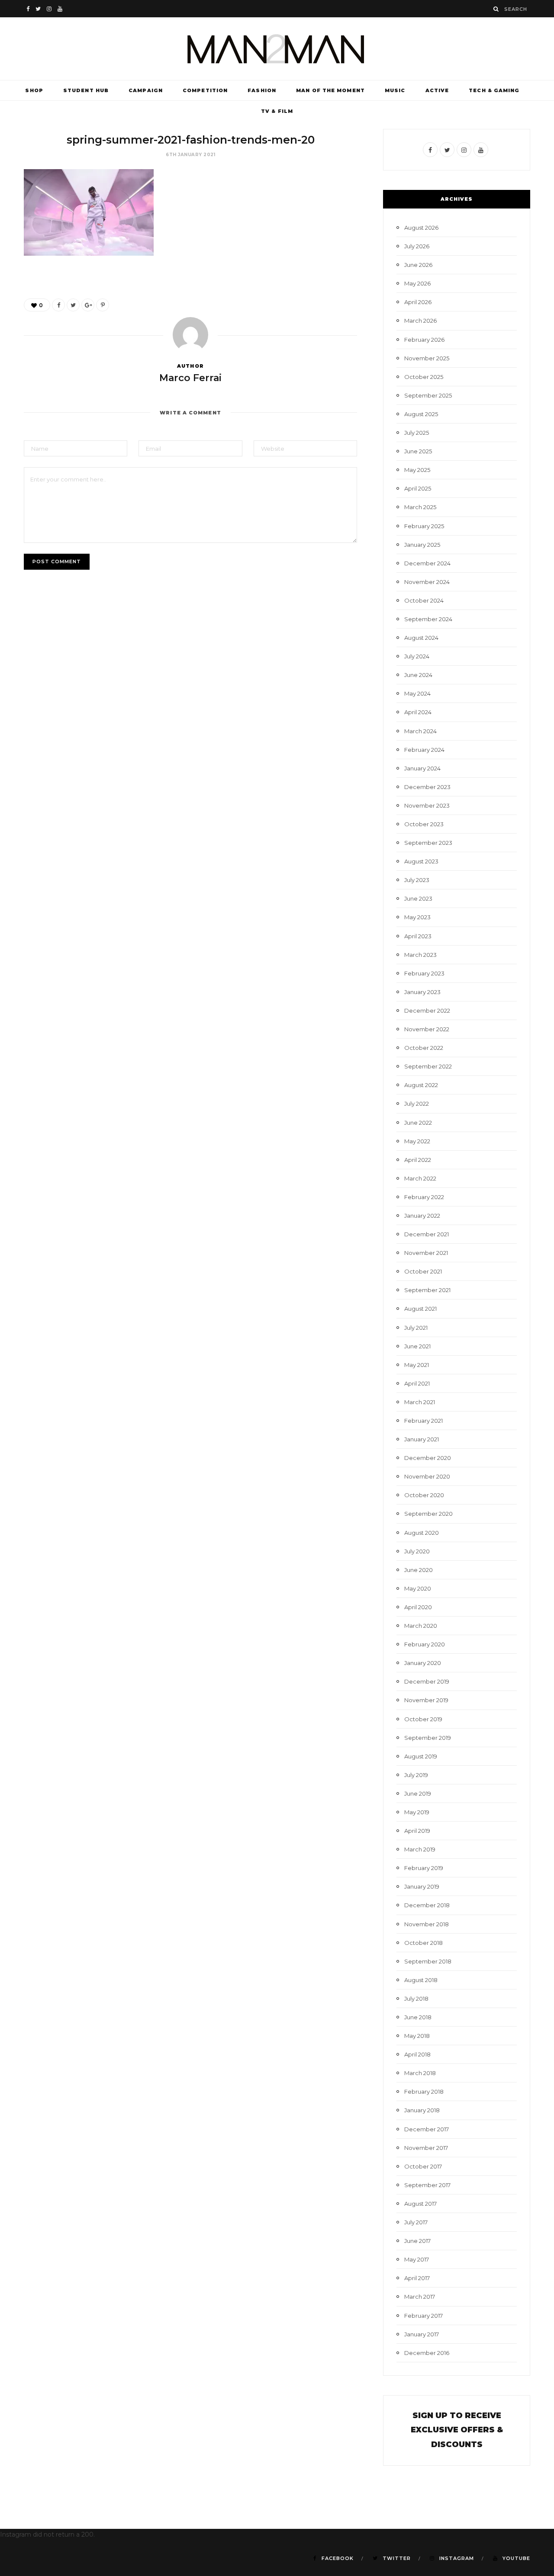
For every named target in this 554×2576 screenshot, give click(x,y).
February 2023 (424, 973)
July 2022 (417, 1104)
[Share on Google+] (88, 305)
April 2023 (418, 936)
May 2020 (418, 1588)
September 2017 (427, 2185)
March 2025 (420, 507)
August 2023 (421, 861)
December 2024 (427, 563)
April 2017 (417, 2278)
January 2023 (422, 992)
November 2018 (427, 1924)
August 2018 (421, 1980)
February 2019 (424, 1868)
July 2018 (416, 1999)
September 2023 (428, 843)
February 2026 (424, 340)
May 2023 (417, 917)
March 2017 (420, 2297)
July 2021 (416, 1328)
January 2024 (422, 768)
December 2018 (427, 1905)
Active (437, 90)
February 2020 (425, 1644)
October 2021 (423, 1271)
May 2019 (417, 1812)
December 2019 (427, 1681)
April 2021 (417, 1383)
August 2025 (421, 414)
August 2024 (421, 638)
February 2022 (424, 1197)
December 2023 (427, 787)
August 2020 (422, 1533)
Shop (34, 90)
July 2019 (416, 1775)
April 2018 (417, 2054)
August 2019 (421, 1756)
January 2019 (422, 1886)
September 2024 (428, 619)
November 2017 (426, 2148)
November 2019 (426, 1700)
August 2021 (420, 1309)
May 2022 (417, 1141)
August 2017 (420, 2204)
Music (395, 90)
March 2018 (420, 2073)
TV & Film (277, 111)
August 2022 (421, 1085)
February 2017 (424, 2316)
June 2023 (418, 898)
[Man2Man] (277, 49)
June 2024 (418, 675)
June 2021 (417, 1346)
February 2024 (424, 750)
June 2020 (419, 1570)
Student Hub (86, 90)
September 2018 (428, 1961)
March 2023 (420, 955)
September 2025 (428, 395)
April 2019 (417, 1831)
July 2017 (416, 2222)
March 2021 (420, 1402)
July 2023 (417, 880)
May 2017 (417, 2259)
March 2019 (420, 1849)
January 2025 (422, 545)
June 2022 (418, 1123)
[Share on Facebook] (58, 305)
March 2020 (421, 1626)
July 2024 (417, 656)
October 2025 (424, 377)
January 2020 (423, 1663)
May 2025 (417, 470)
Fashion (262, 90)
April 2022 (418, 1160)
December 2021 (427, 1234)
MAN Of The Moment (330, 90)
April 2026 (418, 302)
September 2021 (427, 1290)
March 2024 (420, 731)
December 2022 (427, 1011)
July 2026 (417, 246)
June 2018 (418, 2017)
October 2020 (424, 1495)
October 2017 (423, 2166)
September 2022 (428, 1066)
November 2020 (427, 1476)
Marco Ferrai (190, 378)
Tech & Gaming (494, 90)
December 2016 (427, 2353)
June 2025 (418, 451)
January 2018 (422, 2110)
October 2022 (424, 1048)
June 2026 (418, 265)
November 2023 (427, 805)
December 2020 (428, 1458)
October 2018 (424, 1943)
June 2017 (417, 2241)
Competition (205, 90)
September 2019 (428, 1738)
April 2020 (418, 1607)
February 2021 (424, 1421)
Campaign (146, 90)
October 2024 (424, 600)
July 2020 (417, 1551)
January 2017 (422, 2334)
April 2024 (418, 712)
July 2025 (417, 433)
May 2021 (417, 1365)
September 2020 (428, 1514)
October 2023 (424, 824)
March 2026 (420, 321)
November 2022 (427, 1029)
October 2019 (423, 1719)
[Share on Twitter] (73, 305)
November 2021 (426, 1253)
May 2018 (417, 2036)
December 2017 (427, 2129)
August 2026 (421, 228)
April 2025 (418, 488)
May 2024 (417, 693)
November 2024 (427, 582)
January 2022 (422, 1216)
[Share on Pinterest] (103, 305)
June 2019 (418, 1793)
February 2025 (424, 526)
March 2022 (420, 1178)
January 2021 (422, 1439)
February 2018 (424, 2092)
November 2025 (427, 358)
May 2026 (417, 283)
